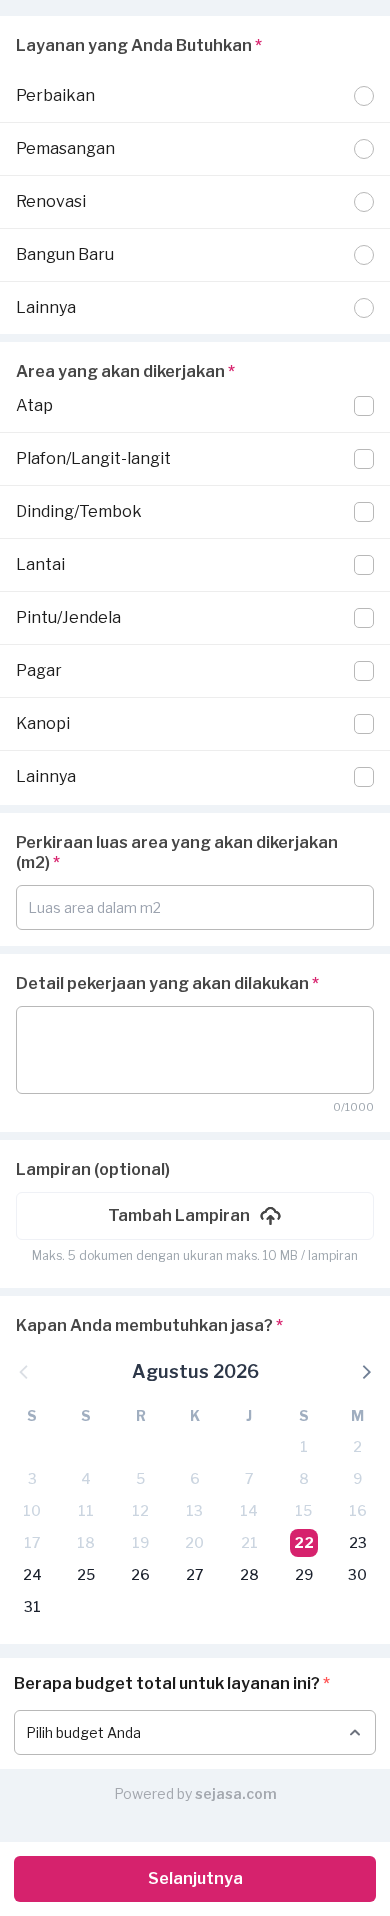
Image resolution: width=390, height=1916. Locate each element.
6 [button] (195, 1478)
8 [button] (304, 1478)
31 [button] (32, 1606)
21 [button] (249, 1542)
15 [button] (303, 1510)
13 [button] (194, 1510)
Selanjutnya (195, 1878)
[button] (195, 1216)
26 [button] (140, 1574)
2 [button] (357, 1446)
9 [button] (357, 1478)
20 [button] (194, 1542)
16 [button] (358, 1510)
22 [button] (304, 1542)
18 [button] (86, 1542)
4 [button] (86, 1478)
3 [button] (32, 1478)
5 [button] (140, 1478)
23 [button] (358, 1542)
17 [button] (32, 1542)
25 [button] (86, 1574)
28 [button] (249, 1574)
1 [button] (304, 1446)
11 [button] (86, 1510)
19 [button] (140, 1542)
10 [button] (32, 1510)
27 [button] (194, 1574)
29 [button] (304, 1574)
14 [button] (249, 1510)
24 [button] (32, 1574)
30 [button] (357, 1574)
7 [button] (249, 1478)
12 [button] (140, 1510)
